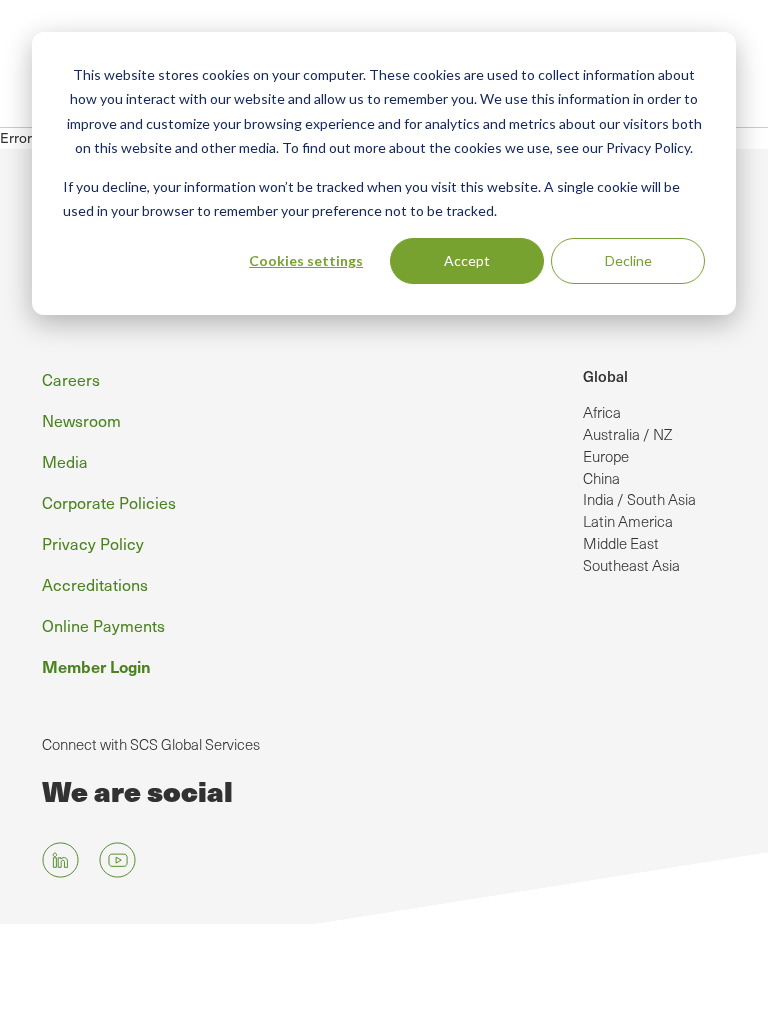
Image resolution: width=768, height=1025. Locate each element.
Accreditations (95, 584)
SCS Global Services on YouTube (117, 860)
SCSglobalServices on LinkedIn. (60, 860)
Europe (606, 456)
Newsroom (81, 420)
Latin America (628, 521)
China (601, 478)
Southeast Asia (631, 565)
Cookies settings (306, 260)
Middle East (621, 543)
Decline (628, 260)
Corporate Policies (109, 502)
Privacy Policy (93, 543)
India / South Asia (639, 499)
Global (605, 376)
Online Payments (103, 625)
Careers (71, 379)
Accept (467, 260)
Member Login (96, 666)
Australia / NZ (627, 434)
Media (65, 461)
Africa (602, 412)
